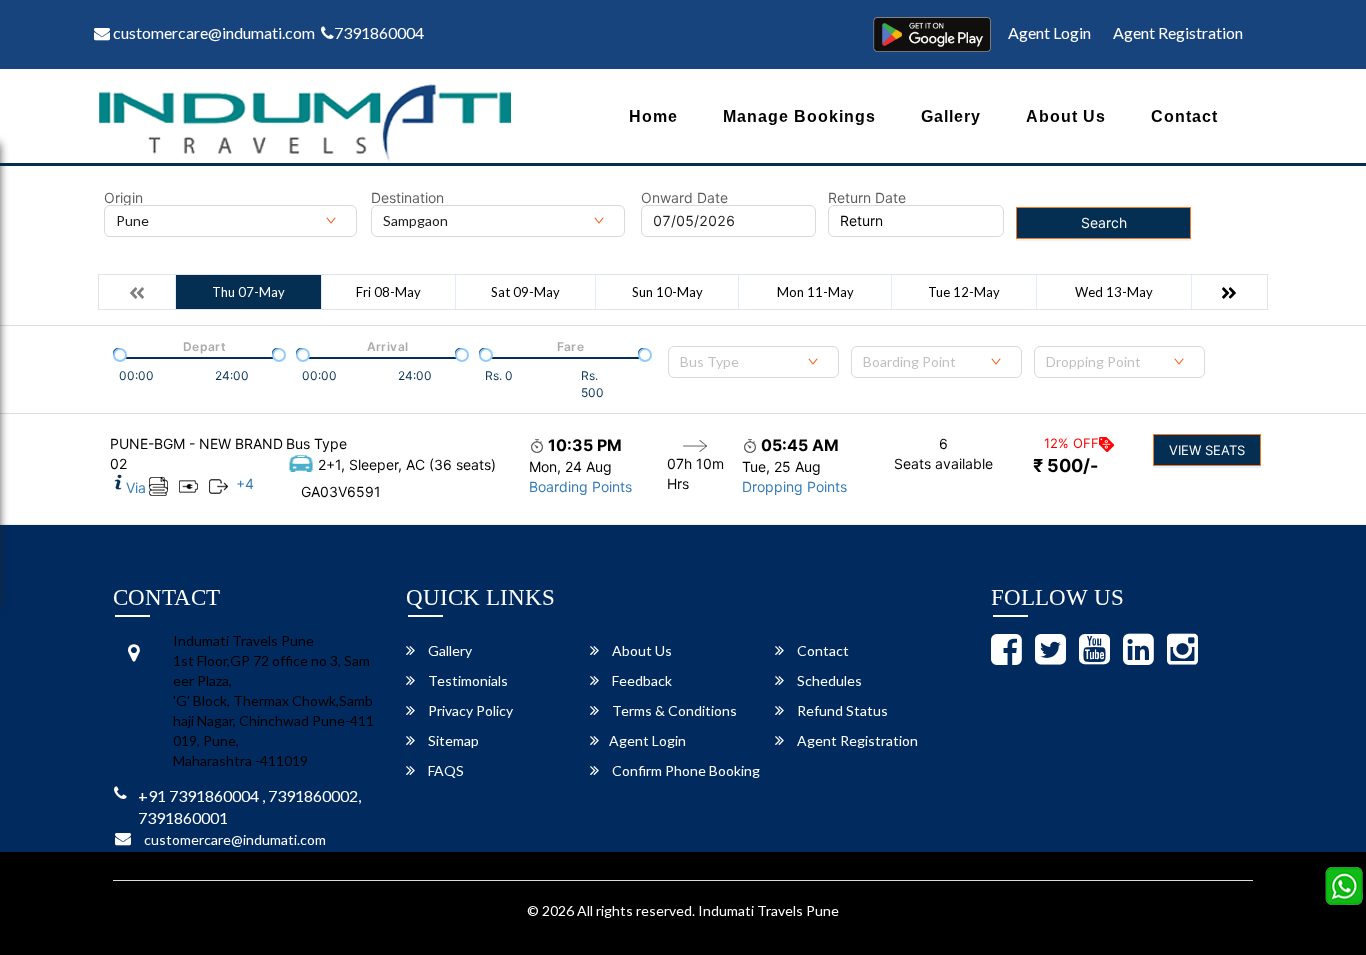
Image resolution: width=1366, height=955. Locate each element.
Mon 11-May (815, 292)
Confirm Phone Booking (684, 770)
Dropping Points (794, 486)
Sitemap (452, 740)
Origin (123, 198)
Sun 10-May (667, 292)
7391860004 (379, 32)
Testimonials (466, 680)
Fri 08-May (388, 292)
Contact (1184, 116)
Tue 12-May (964, 292)
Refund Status (841, 710)
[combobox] (753, 362)
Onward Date (684, 198)
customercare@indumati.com (212, 32)
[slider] (118, 353)
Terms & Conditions (673, 710)
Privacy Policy (469, 710)
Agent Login (1049, 32)
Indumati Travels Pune (768, 910)
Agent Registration (1178, 32)
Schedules (828, 680)
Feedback (640, 680)
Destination (407, 198)
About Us (1066, 116)
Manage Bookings (799, 116)
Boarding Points (580, 486)
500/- (1065, 465)
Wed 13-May (1114, 292)
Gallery (951, 116)
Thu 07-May (248, 292)
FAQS (444, 770)
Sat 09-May (525, 292)
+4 (245, 483)
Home (653, 116)
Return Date (867, 198)
